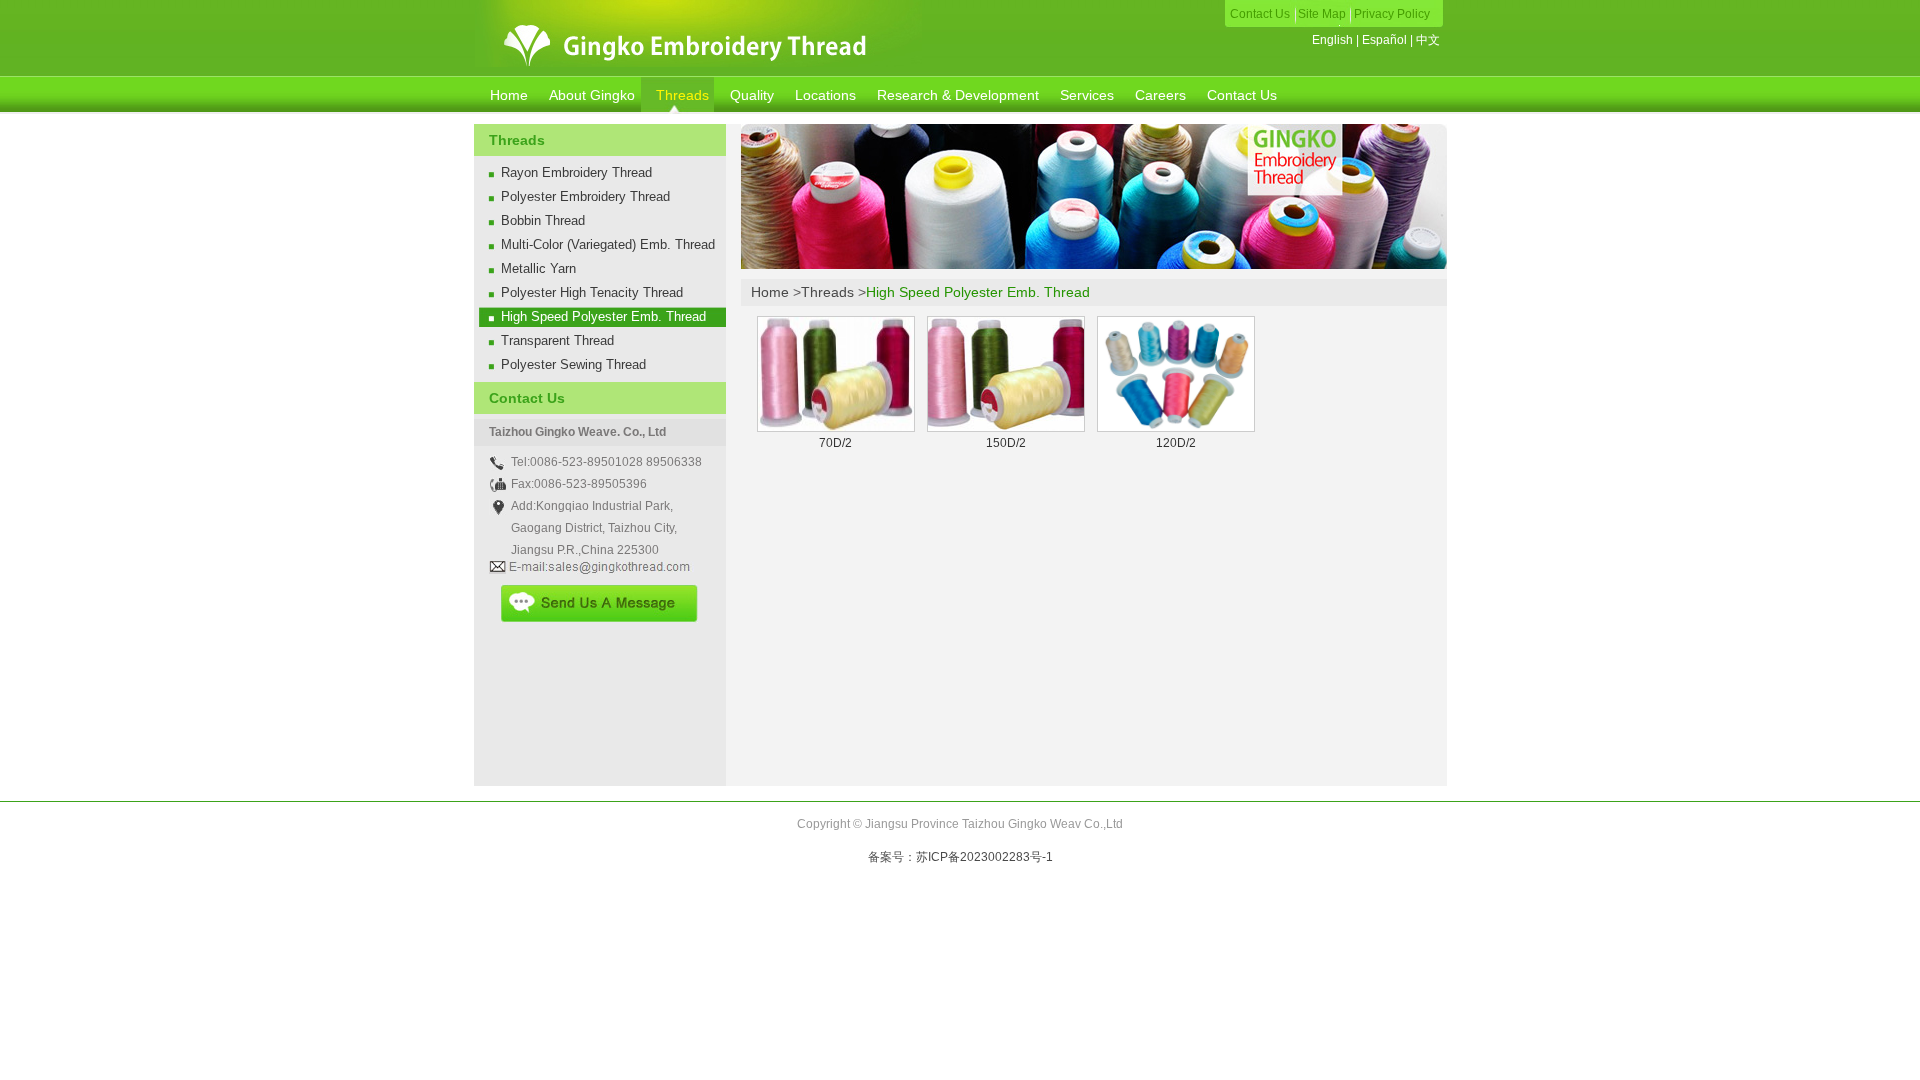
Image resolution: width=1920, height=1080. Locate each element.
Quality (752, 95)
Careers (1160, 95)
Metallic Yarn (538, 268)
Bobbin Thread (543, 220)
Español (1386, 40)
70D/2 (835, 443)
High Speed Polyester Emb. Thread (603, 316)
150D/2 (1006, 443)
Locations (825, 95)
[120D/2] (1176, 428)
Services (1087, 95)
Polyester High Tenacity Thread (592, 292)
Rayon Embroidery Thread (576, 172)
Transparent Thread (557, 340)
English (1334, 40)
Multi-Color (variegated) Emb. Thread (608, 244)
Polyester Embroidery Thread (585, 196)
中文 (1428, 40)
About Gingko (592, 95)
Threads (682, 95)
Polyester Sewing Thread (573, 364)
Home (509, 95)
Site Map (1323, 14)
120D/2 (1176, 443)
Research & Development (958, 95)
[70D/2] (836, 428)
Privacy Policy (1392, 14)
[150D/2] (1006, 428)
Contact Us (1261, 14)
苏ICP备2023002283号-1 (984, 857)
